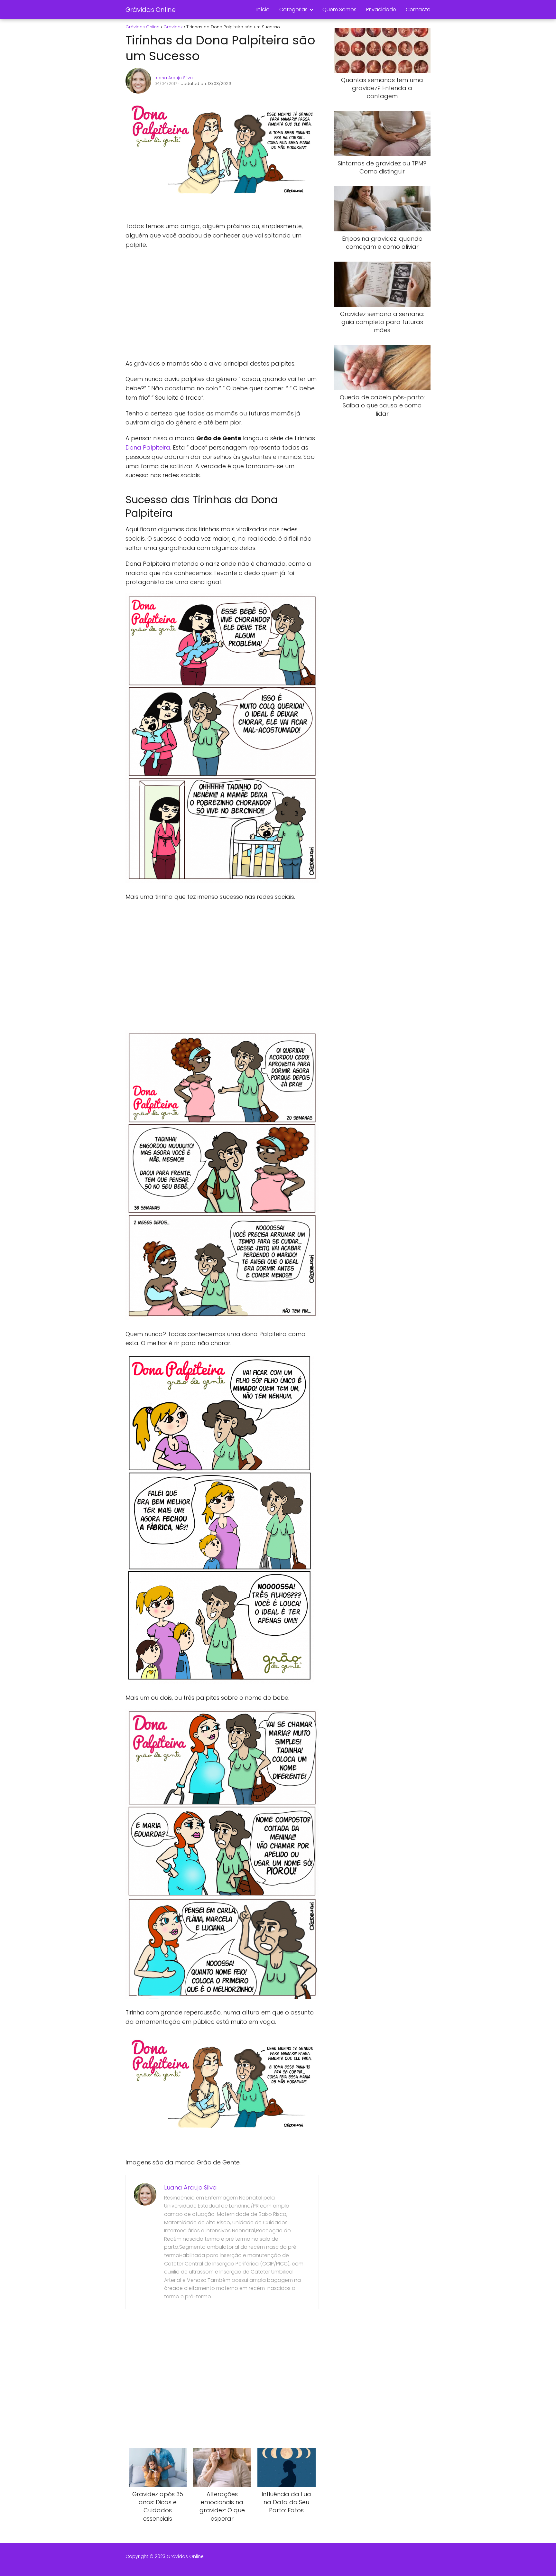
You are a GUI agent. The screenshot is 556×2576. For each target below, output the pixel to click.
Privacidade (381, 9)
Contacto (418, 9)
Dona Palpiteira (148, 447)
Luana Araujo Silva (174, 78)
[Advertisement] (222, 304)
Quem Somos (339, 9)
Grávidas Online (151, 10)
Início (263, 9)
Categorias (293, 9)
